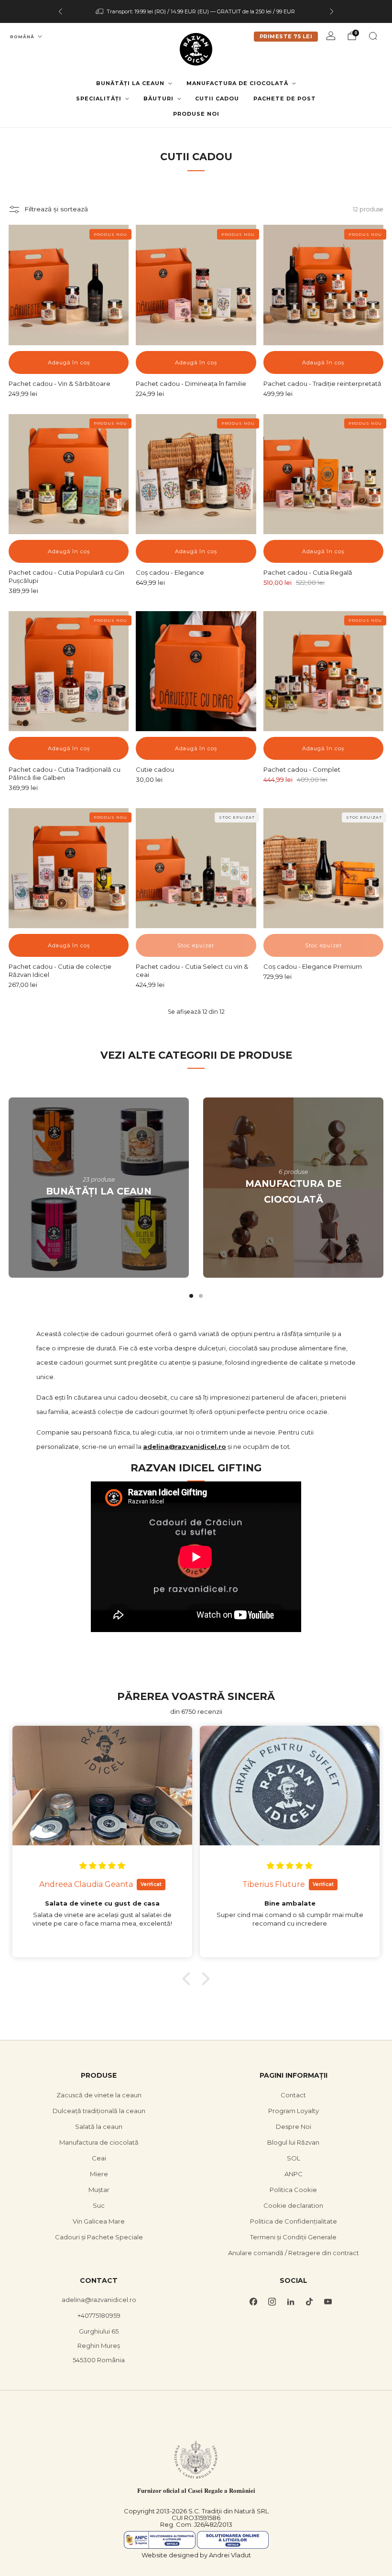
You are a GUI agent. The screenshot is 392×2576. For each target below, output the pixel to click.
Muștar (99, 2190)
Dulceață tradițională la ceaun (99, 2111)
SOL (294, 2158)
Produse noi (196, 114)
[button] (189, 1979)
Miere (99, 2174)
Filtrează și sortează (56, 209)
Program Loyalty (294, 2111)
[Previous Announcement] (60, 11)
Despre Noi (294, 2127)
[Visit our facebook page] (253, 2302)
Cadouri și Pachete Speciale (99, 2237)
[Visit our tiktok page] (309, 2302)
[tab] (191, 1296)
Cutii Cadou (217, 99)
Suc (99, 2205)
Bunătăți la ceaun (130, 83)
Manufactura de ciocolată (237, 83)
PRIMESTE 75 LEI (286, 36)
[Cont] (331, 36)
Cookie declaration (293, 2205)
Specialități (99, 99)
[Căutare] (373, 36)
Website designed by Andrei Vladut (196, 2555)
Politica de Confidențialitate (294, 2221)
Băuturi (158, 99)
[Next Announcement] (332, 11)
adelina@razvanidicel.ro (99, 2300)
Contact (293, 2095)
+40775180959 (99, 2315)
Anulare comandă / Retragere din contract (294, 2253)
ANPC (294, 2174)
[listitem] (196, 11)
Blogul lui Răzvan (293, 2142)
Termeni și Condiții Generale (293, 2237)
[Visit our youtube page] (328, 2302)
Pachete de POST (285, 99)
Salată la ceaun (99, 2127)
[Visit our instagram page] (272, 2302)
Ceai (99, 2158)
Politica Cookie (293, 2190)
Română (22, 37)
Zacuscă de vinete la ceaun (99, 2095)
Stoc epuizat (196, 945)
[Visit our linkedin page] (290, 2302)
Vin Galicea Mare (99, 2221)
